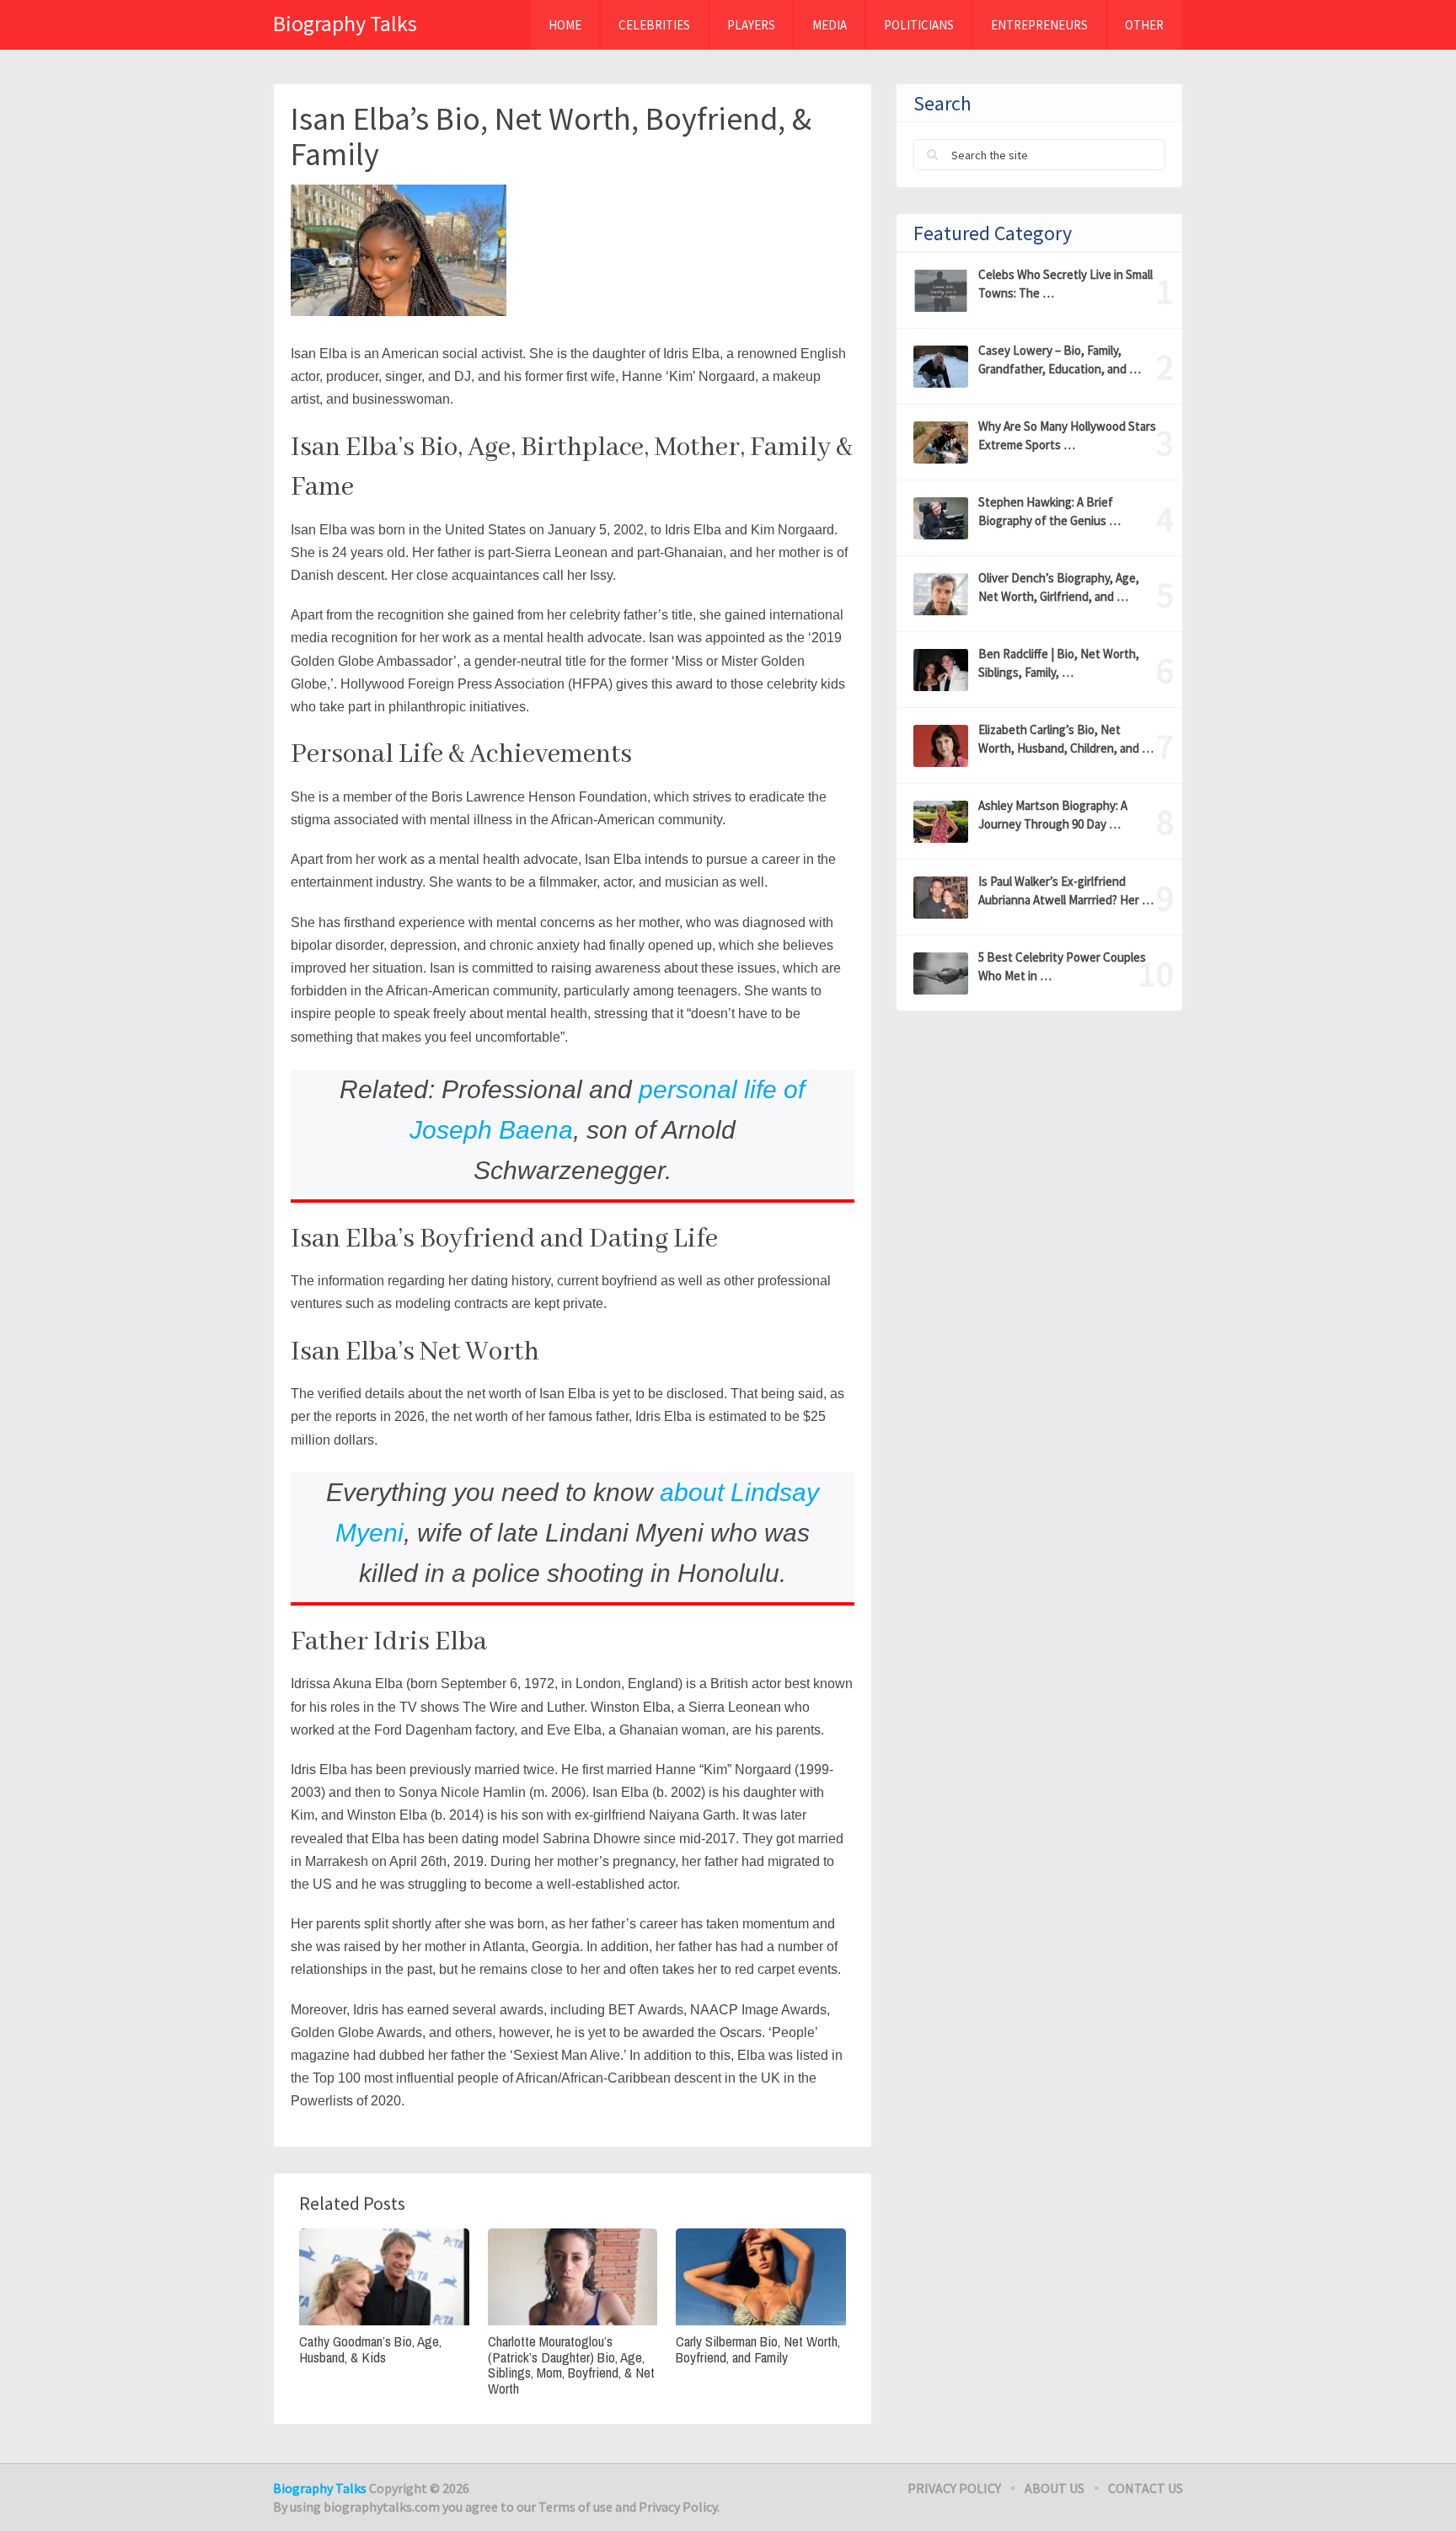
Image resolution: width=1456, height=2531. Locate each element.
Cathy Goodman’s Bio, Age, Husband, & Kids (370, 2349)
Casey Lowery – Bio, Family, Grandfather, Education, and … (1060, 359)
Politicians (919, 25)
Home (565, 25)
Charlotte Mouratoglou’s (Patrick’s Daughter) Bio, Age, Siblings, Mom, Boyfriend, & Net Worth (571, 2365)
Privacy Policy (954, 2488)
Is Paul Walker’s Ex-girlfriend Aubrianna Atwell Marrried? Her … (1066, 890)
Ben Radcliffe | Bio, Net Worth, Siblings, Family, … (1059, 663)
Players (751, 25)
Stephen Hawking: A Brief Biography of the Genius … (1049, 511)
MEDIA (830, 25)
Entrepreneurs (1039, 25)
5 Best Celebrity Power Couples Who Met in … (1062, 966)
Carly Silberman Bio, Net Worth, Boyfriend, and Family (758, 2349)
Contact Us (1146, 2488)
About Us (1055, 2488)
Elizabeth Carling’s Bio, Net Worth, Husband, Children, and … (1066, 739)
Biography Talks (345, 23)
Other (1144, 25)
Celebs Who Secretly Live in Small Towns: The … (1065, 284)
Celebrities (654, 25)
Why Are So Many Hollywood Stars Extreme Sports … (1067, 435)
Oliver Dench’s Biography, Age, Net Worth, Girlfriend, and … (1059, 587)
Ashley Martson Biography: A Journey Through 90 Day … (1053, 815)
